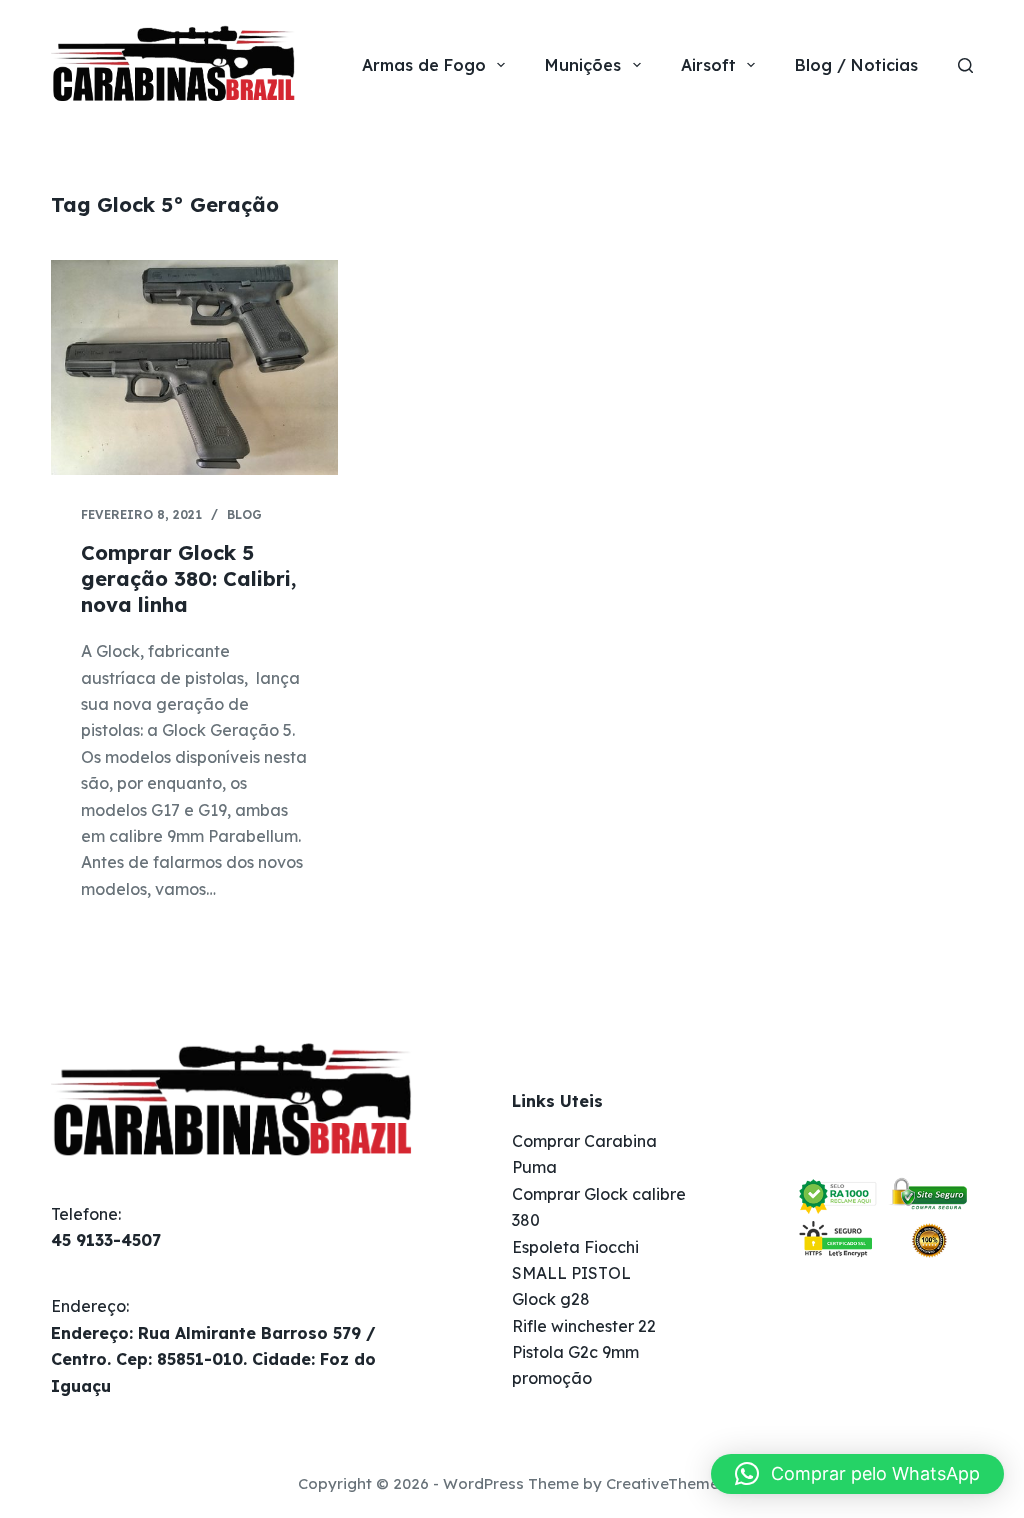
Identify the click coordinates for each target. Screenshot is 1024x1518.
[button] (857, 1474)
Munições (583, 65)
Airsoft (708, 65)
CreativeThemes (666, 1483)
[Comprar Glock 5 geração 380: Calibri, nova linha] (194, 367)
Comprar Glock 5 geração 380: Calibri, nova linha (188, 578)
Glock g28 (551, 1299)
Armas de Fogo (424, 65)
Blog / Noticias (856, 65)
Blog (244, 514)
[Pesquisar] (965, 65)
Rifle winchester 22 (584, 1326)
